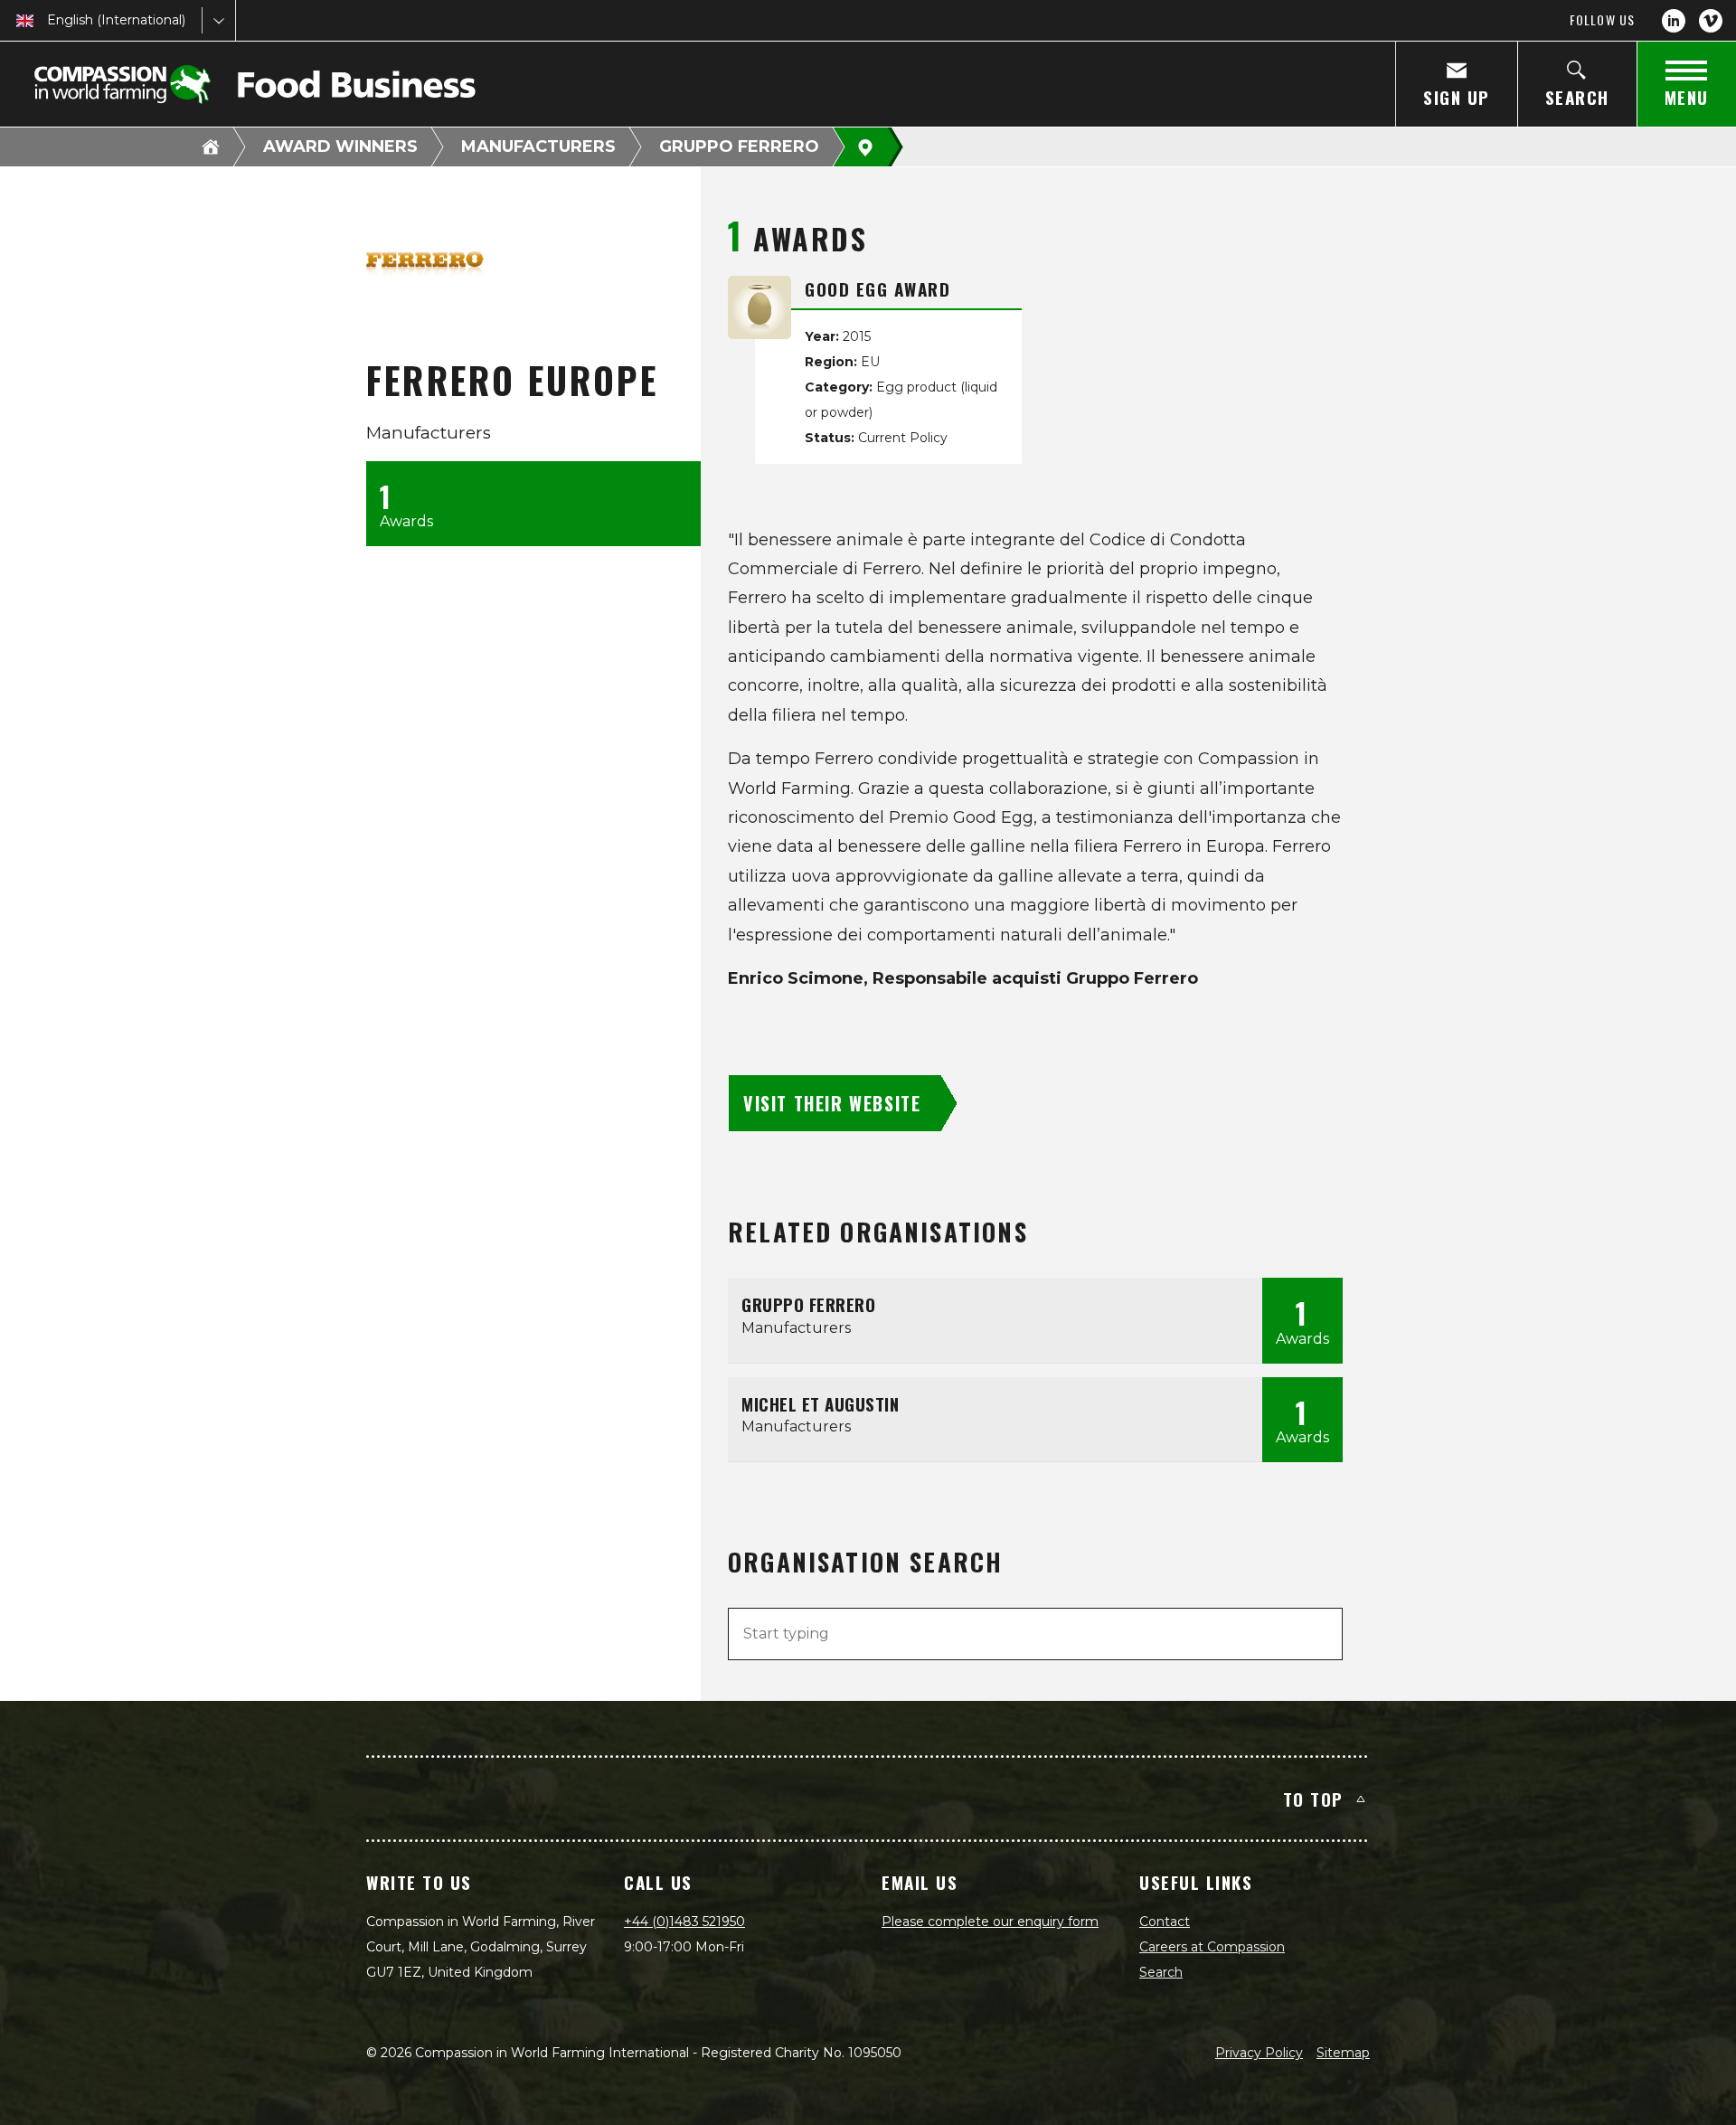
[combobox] (49, 20)
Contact (1165, 1922)
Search (1161, 1972)
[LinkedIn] (1674, 21)
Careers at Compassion (1212, 1947)
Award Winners (340, 146)
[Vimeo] (1711, 21)
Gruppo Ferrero (739, 146)
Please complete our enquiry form (990, 1922)
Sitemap (1343, 2053)
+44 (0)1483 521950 (684, 1922)
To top (1313, 1799)
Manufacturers (538, 146)
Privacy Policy (1259, 2053)
